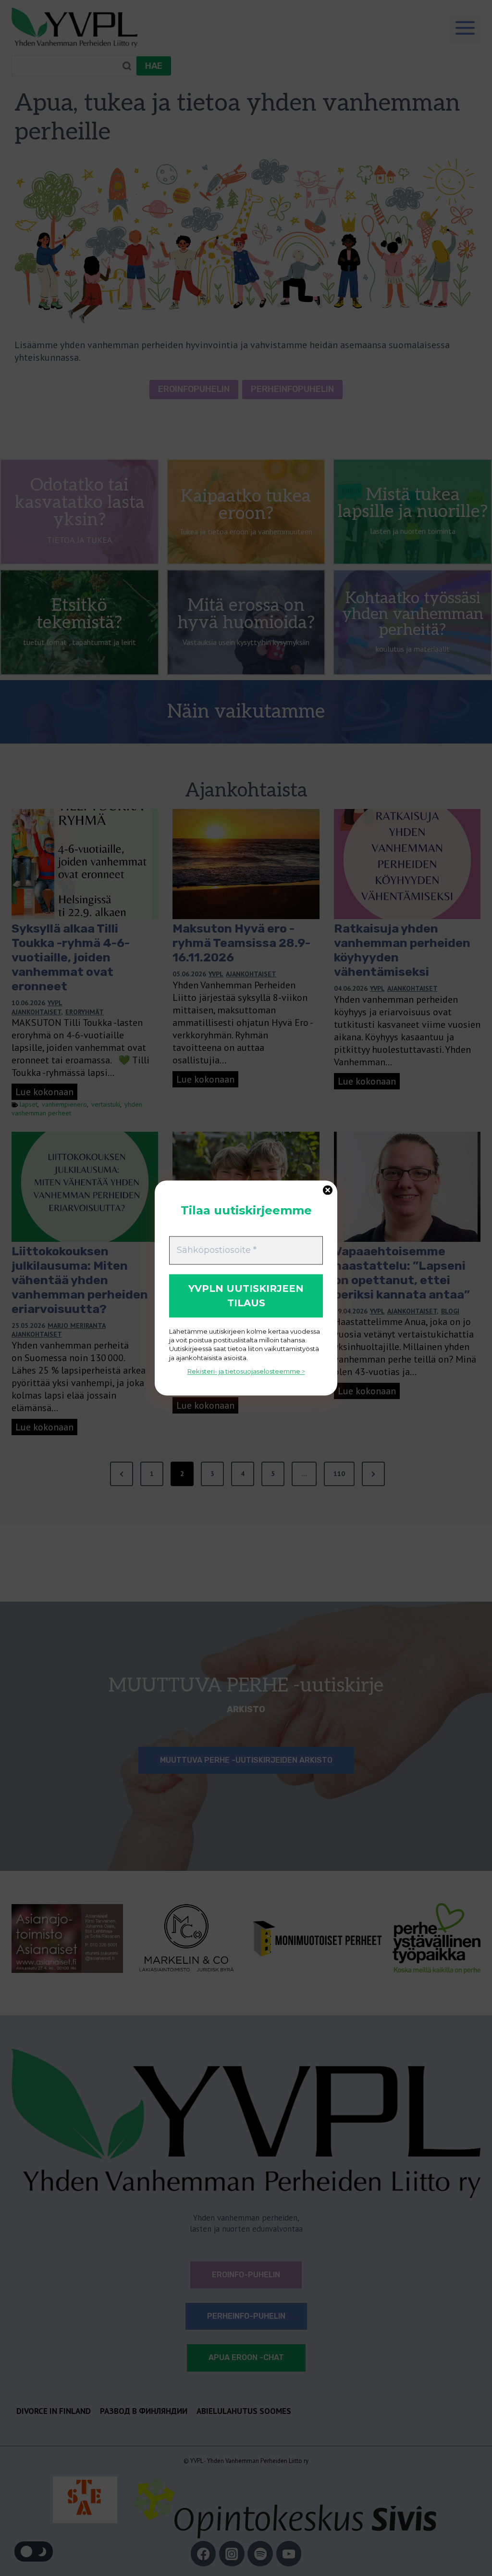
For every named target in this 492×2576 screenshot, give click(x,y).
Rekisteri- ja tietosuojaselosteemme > (246, 1371)
